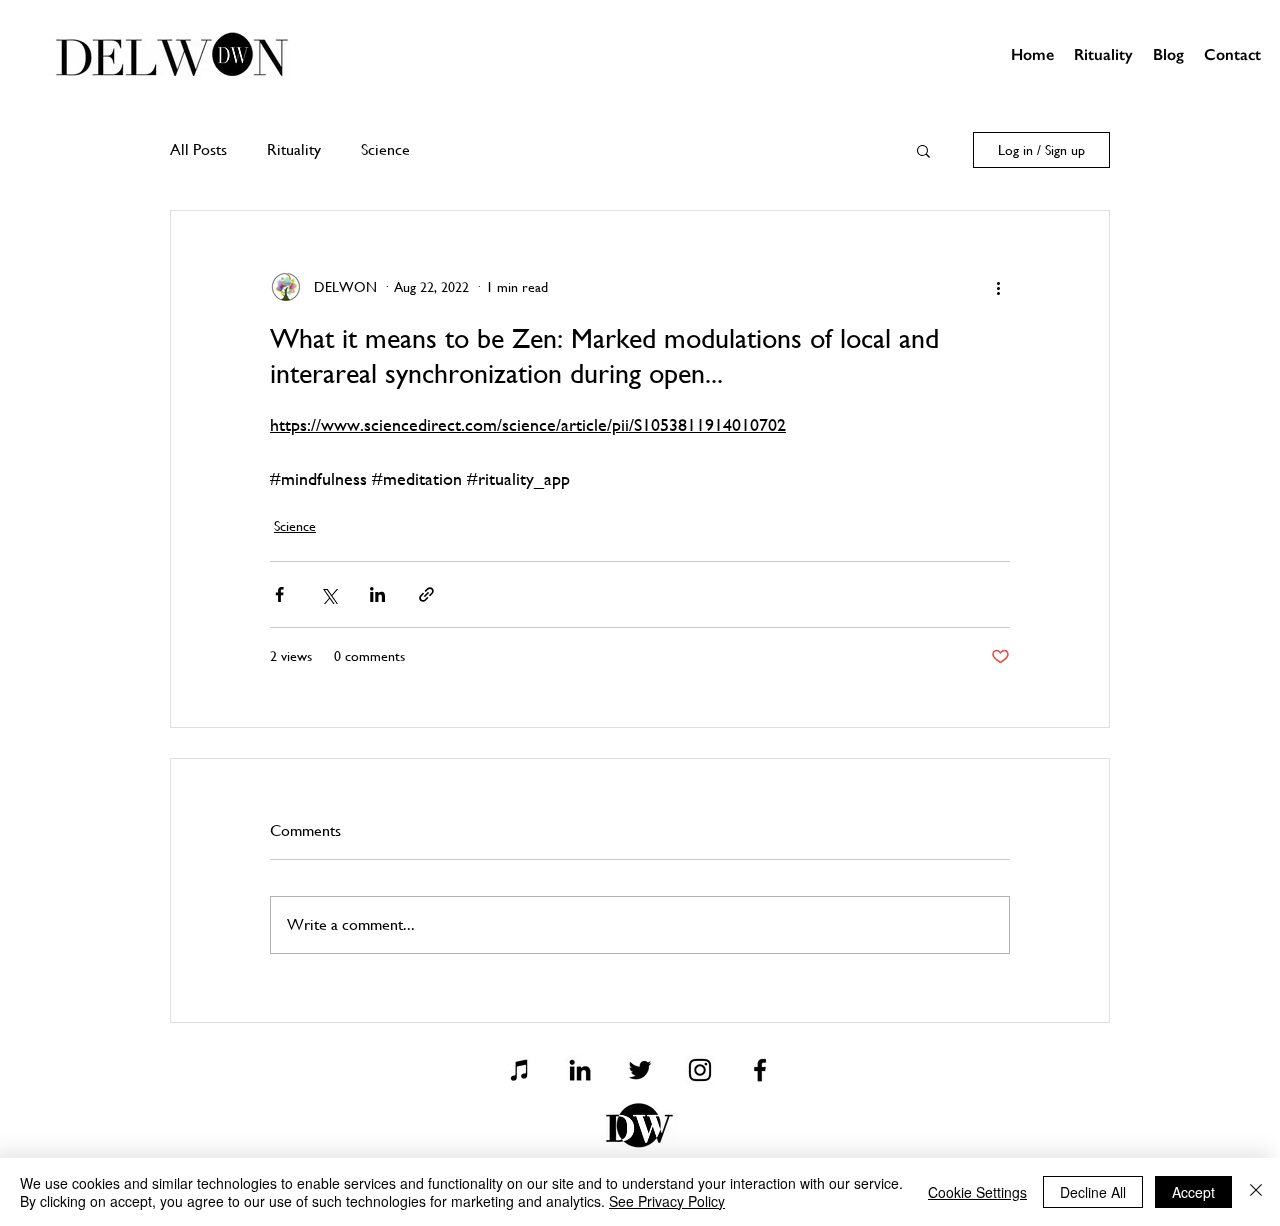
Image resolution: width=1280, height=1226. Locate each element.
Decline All (1093, 1192)
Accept (1193, 1192)
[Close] (1256, 1192)
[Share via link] (426, 594)
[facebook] (760, 1070)
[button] (923, 150)
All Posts (198, 149)
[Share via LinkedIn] (377, 594)
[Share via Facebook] (279, 594)
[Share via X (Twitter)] (328, 594)
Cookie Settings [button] (977, 1192)
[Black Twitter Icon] (640, 1070)
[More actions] (998, 287)
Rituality (294, 149)
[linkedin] (580, 1070)
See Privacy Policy (667, 1201)
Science (385, 149)
